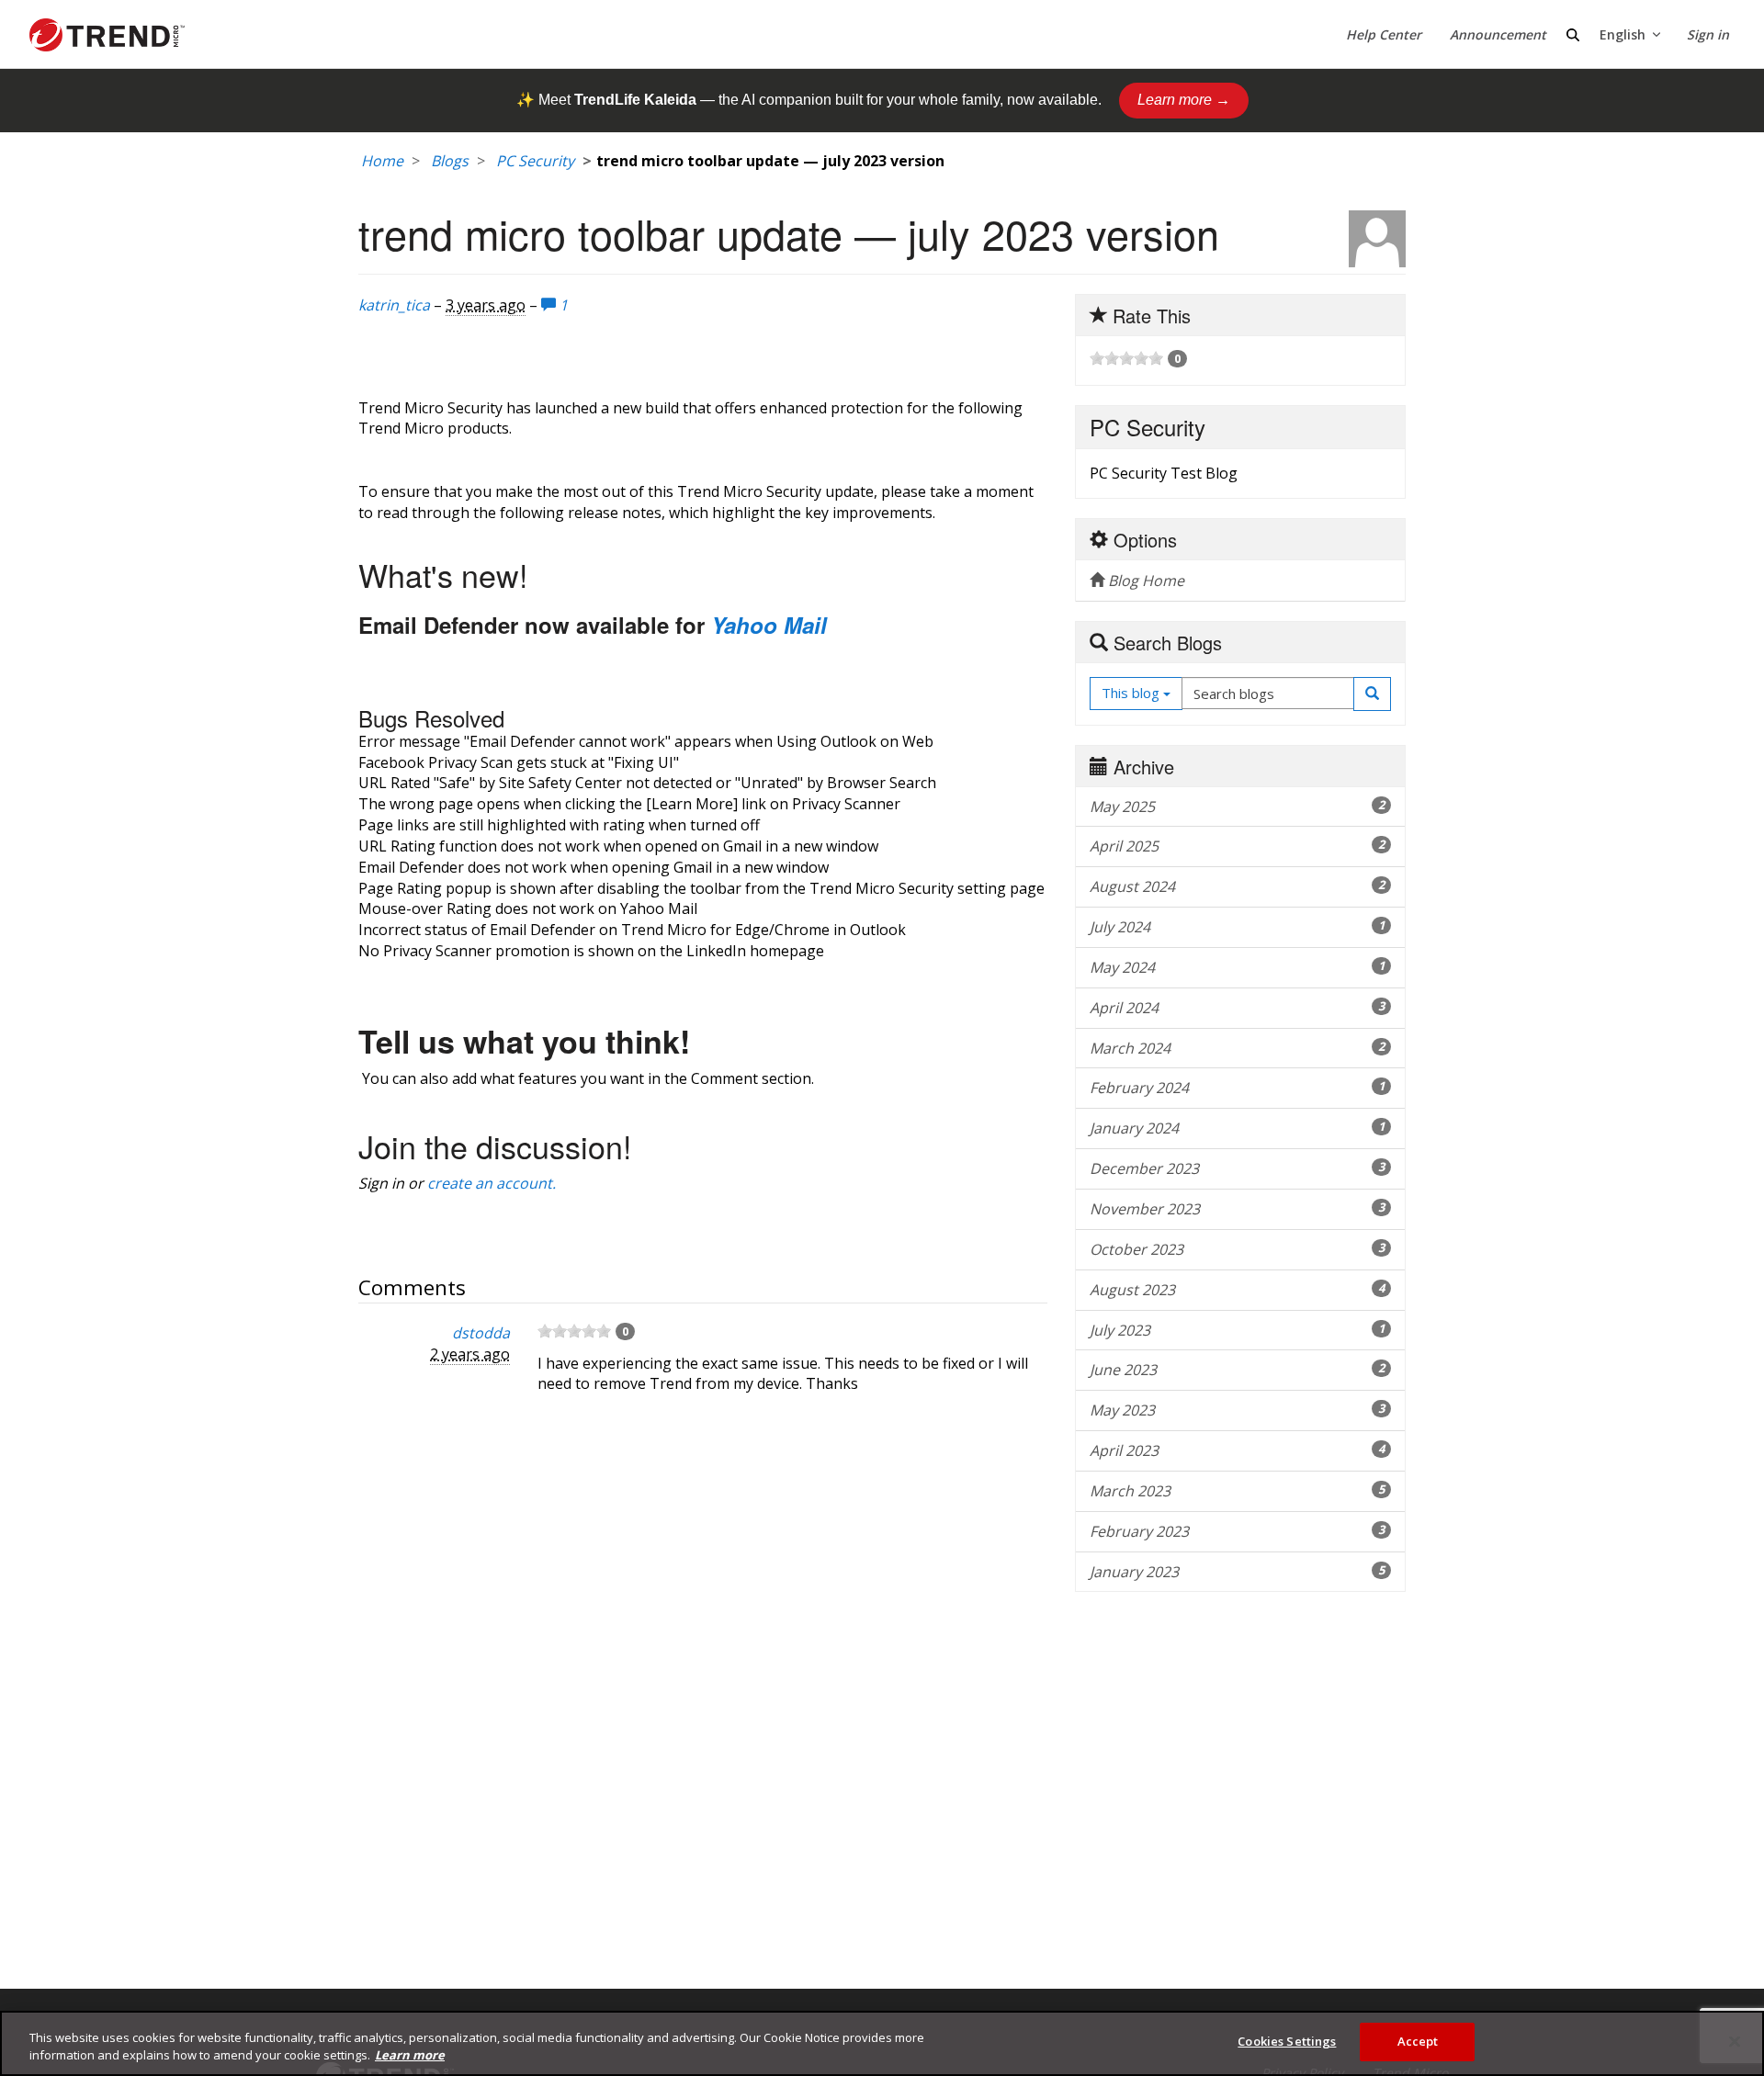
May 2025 (1237, 807)
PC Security (535, 161)
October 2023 (1237, 1249)
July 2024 (1237, 927)
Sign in (1708, 34)
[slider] (574, 1331)
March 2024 (1237, 1048)
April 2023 (1237, 1450)
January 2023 (1237, 1572)
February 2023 (1237, 1531)
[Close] (1735, 2041)
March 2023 (1237, 1491)
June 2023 (1237, 1370)
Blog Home (1144, 581)
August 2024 (1237, 886)
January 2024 (1237, 1128)
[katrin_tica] (1377, 239)
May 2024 (1237, 967)
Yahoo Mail (769, 625)
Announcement (1498, 34)
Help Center (1384, 34)
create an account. (492, 1183)
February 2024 (1237, 1088)
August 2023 (1237, 1290)
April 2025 (1237, 846)
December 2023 (1237, 1168)
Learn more (410, 2056)
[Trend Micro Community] (107, 35)
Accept (1418, 2041)
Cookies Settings (1287, 2041)
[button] (1372, 694)
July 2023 (1237, 1330)
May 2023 (1237, 1410)
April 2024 (1237, 1008)
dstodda (481, 1333)
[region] (882, 2043)
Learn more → (1184, 100)
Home (382, 161)
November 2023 (1237, 1209)
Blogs (450, 161)
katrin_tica (394, 305)
